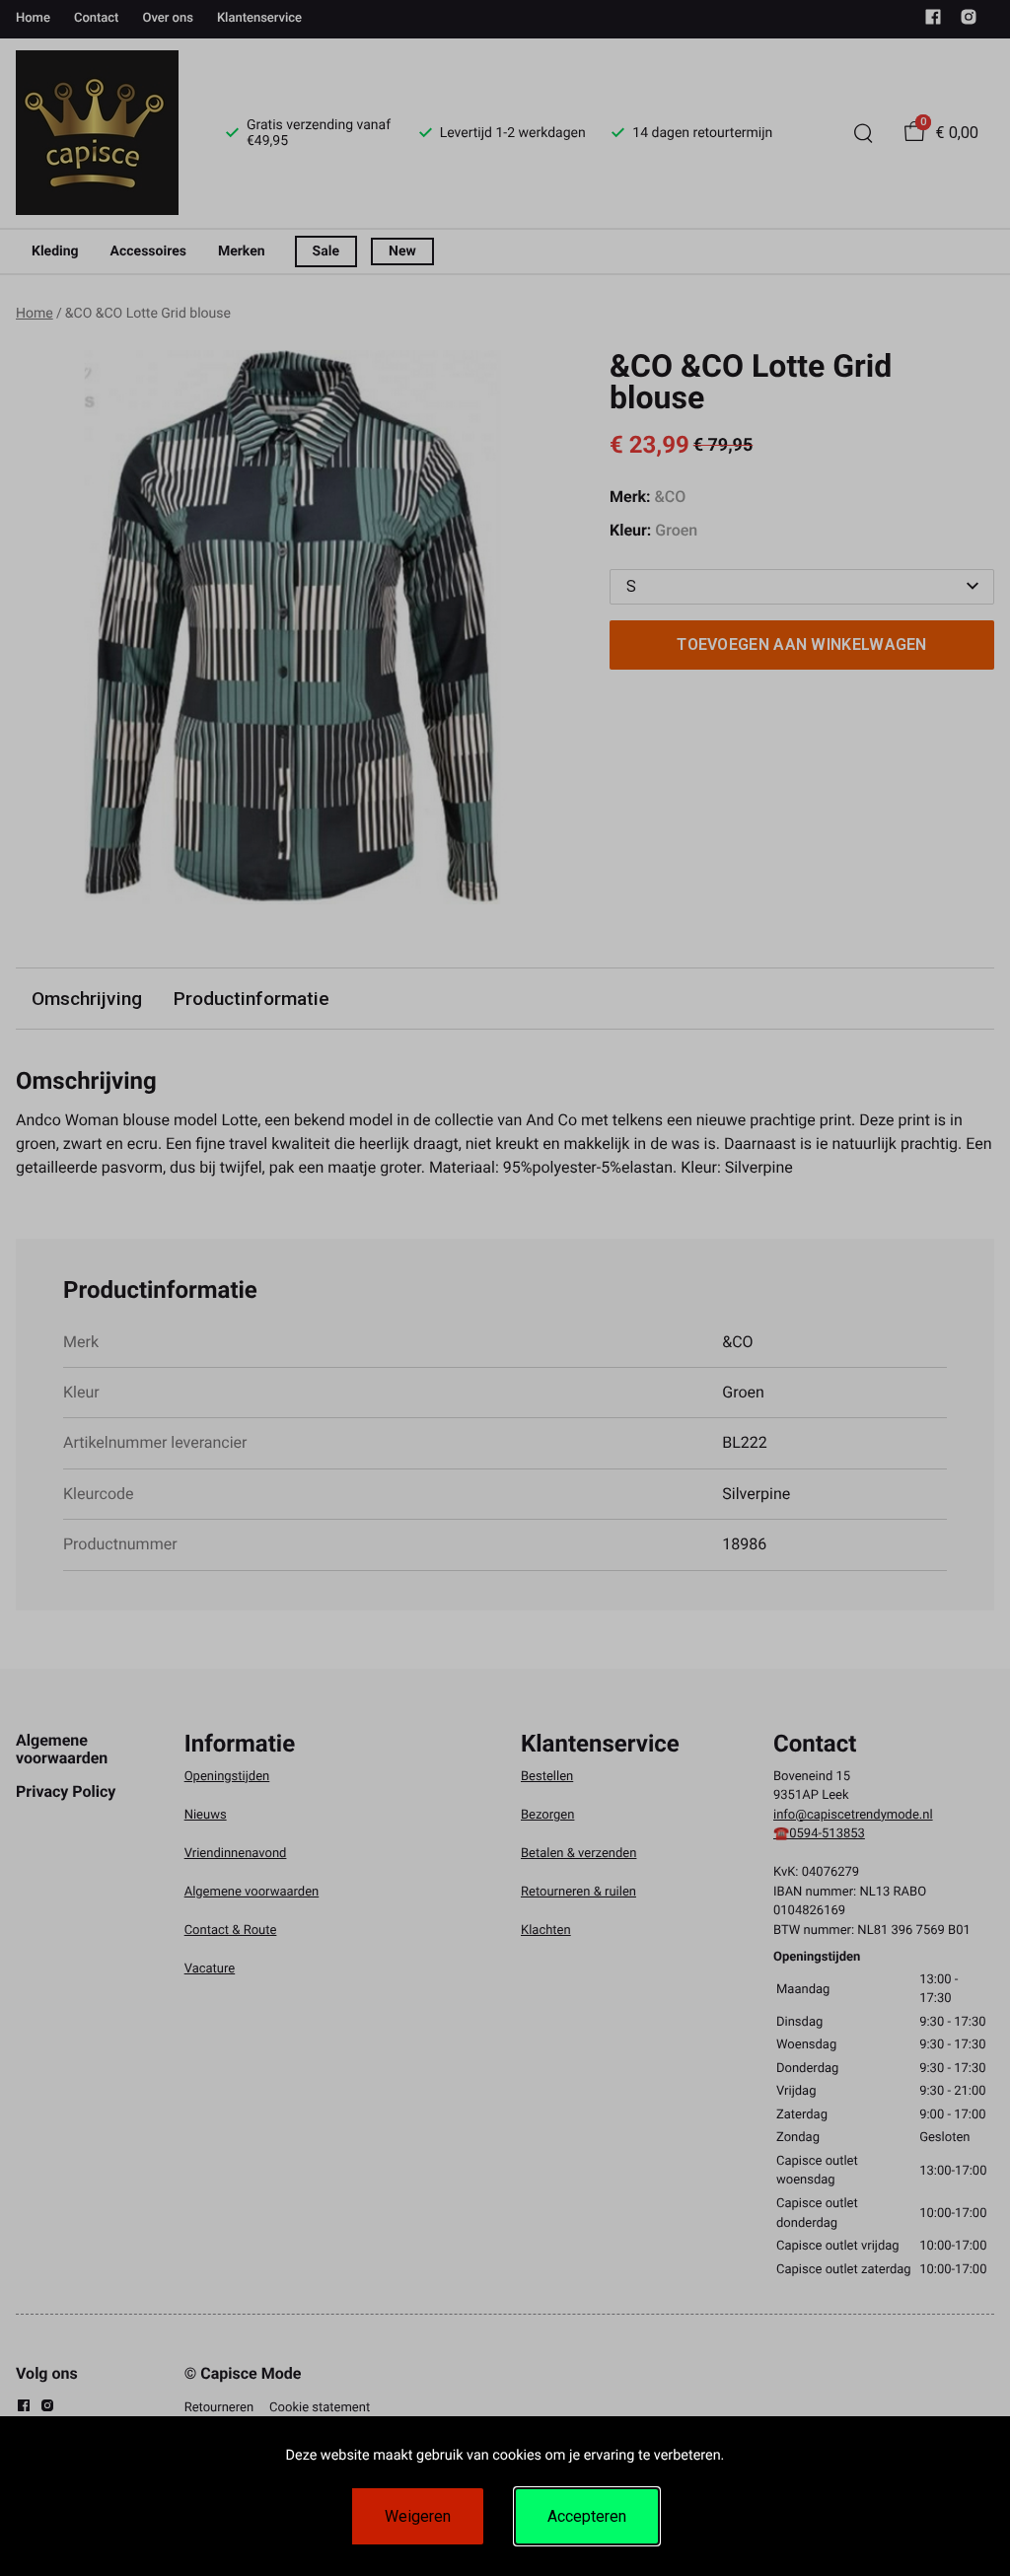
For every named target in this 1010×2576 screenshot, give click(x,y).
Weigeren (418, 2516)
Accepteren (587, 2516)
